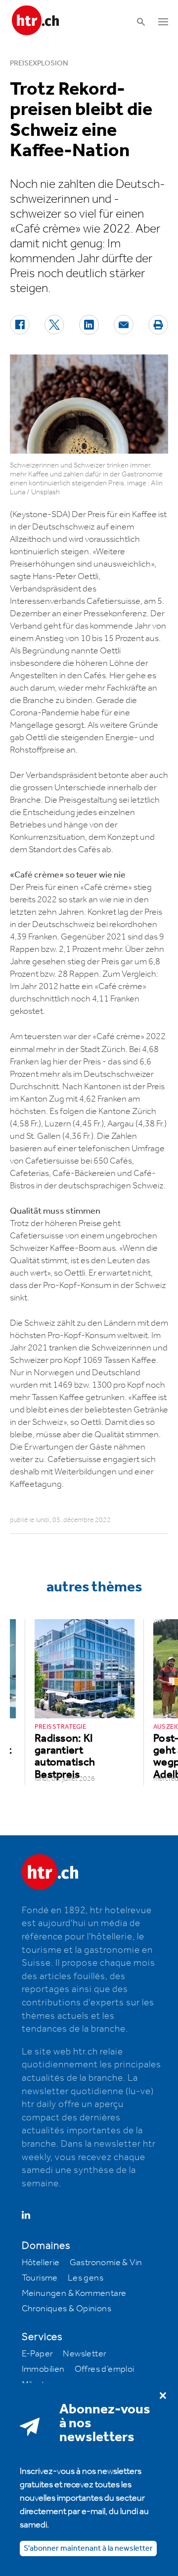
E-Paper (38, 2354)
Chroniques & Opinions (67, 2309)
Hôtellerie (41, 2263)
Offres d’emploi (105, 2369)
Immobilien (43, 2369)
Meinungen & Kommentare (74, 2293)
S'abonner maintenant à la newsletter (88, 2548)
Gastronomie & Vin (106, 2263)
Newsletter (85, 2354)
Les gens (86, 2278)
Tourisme (40, 2278)
